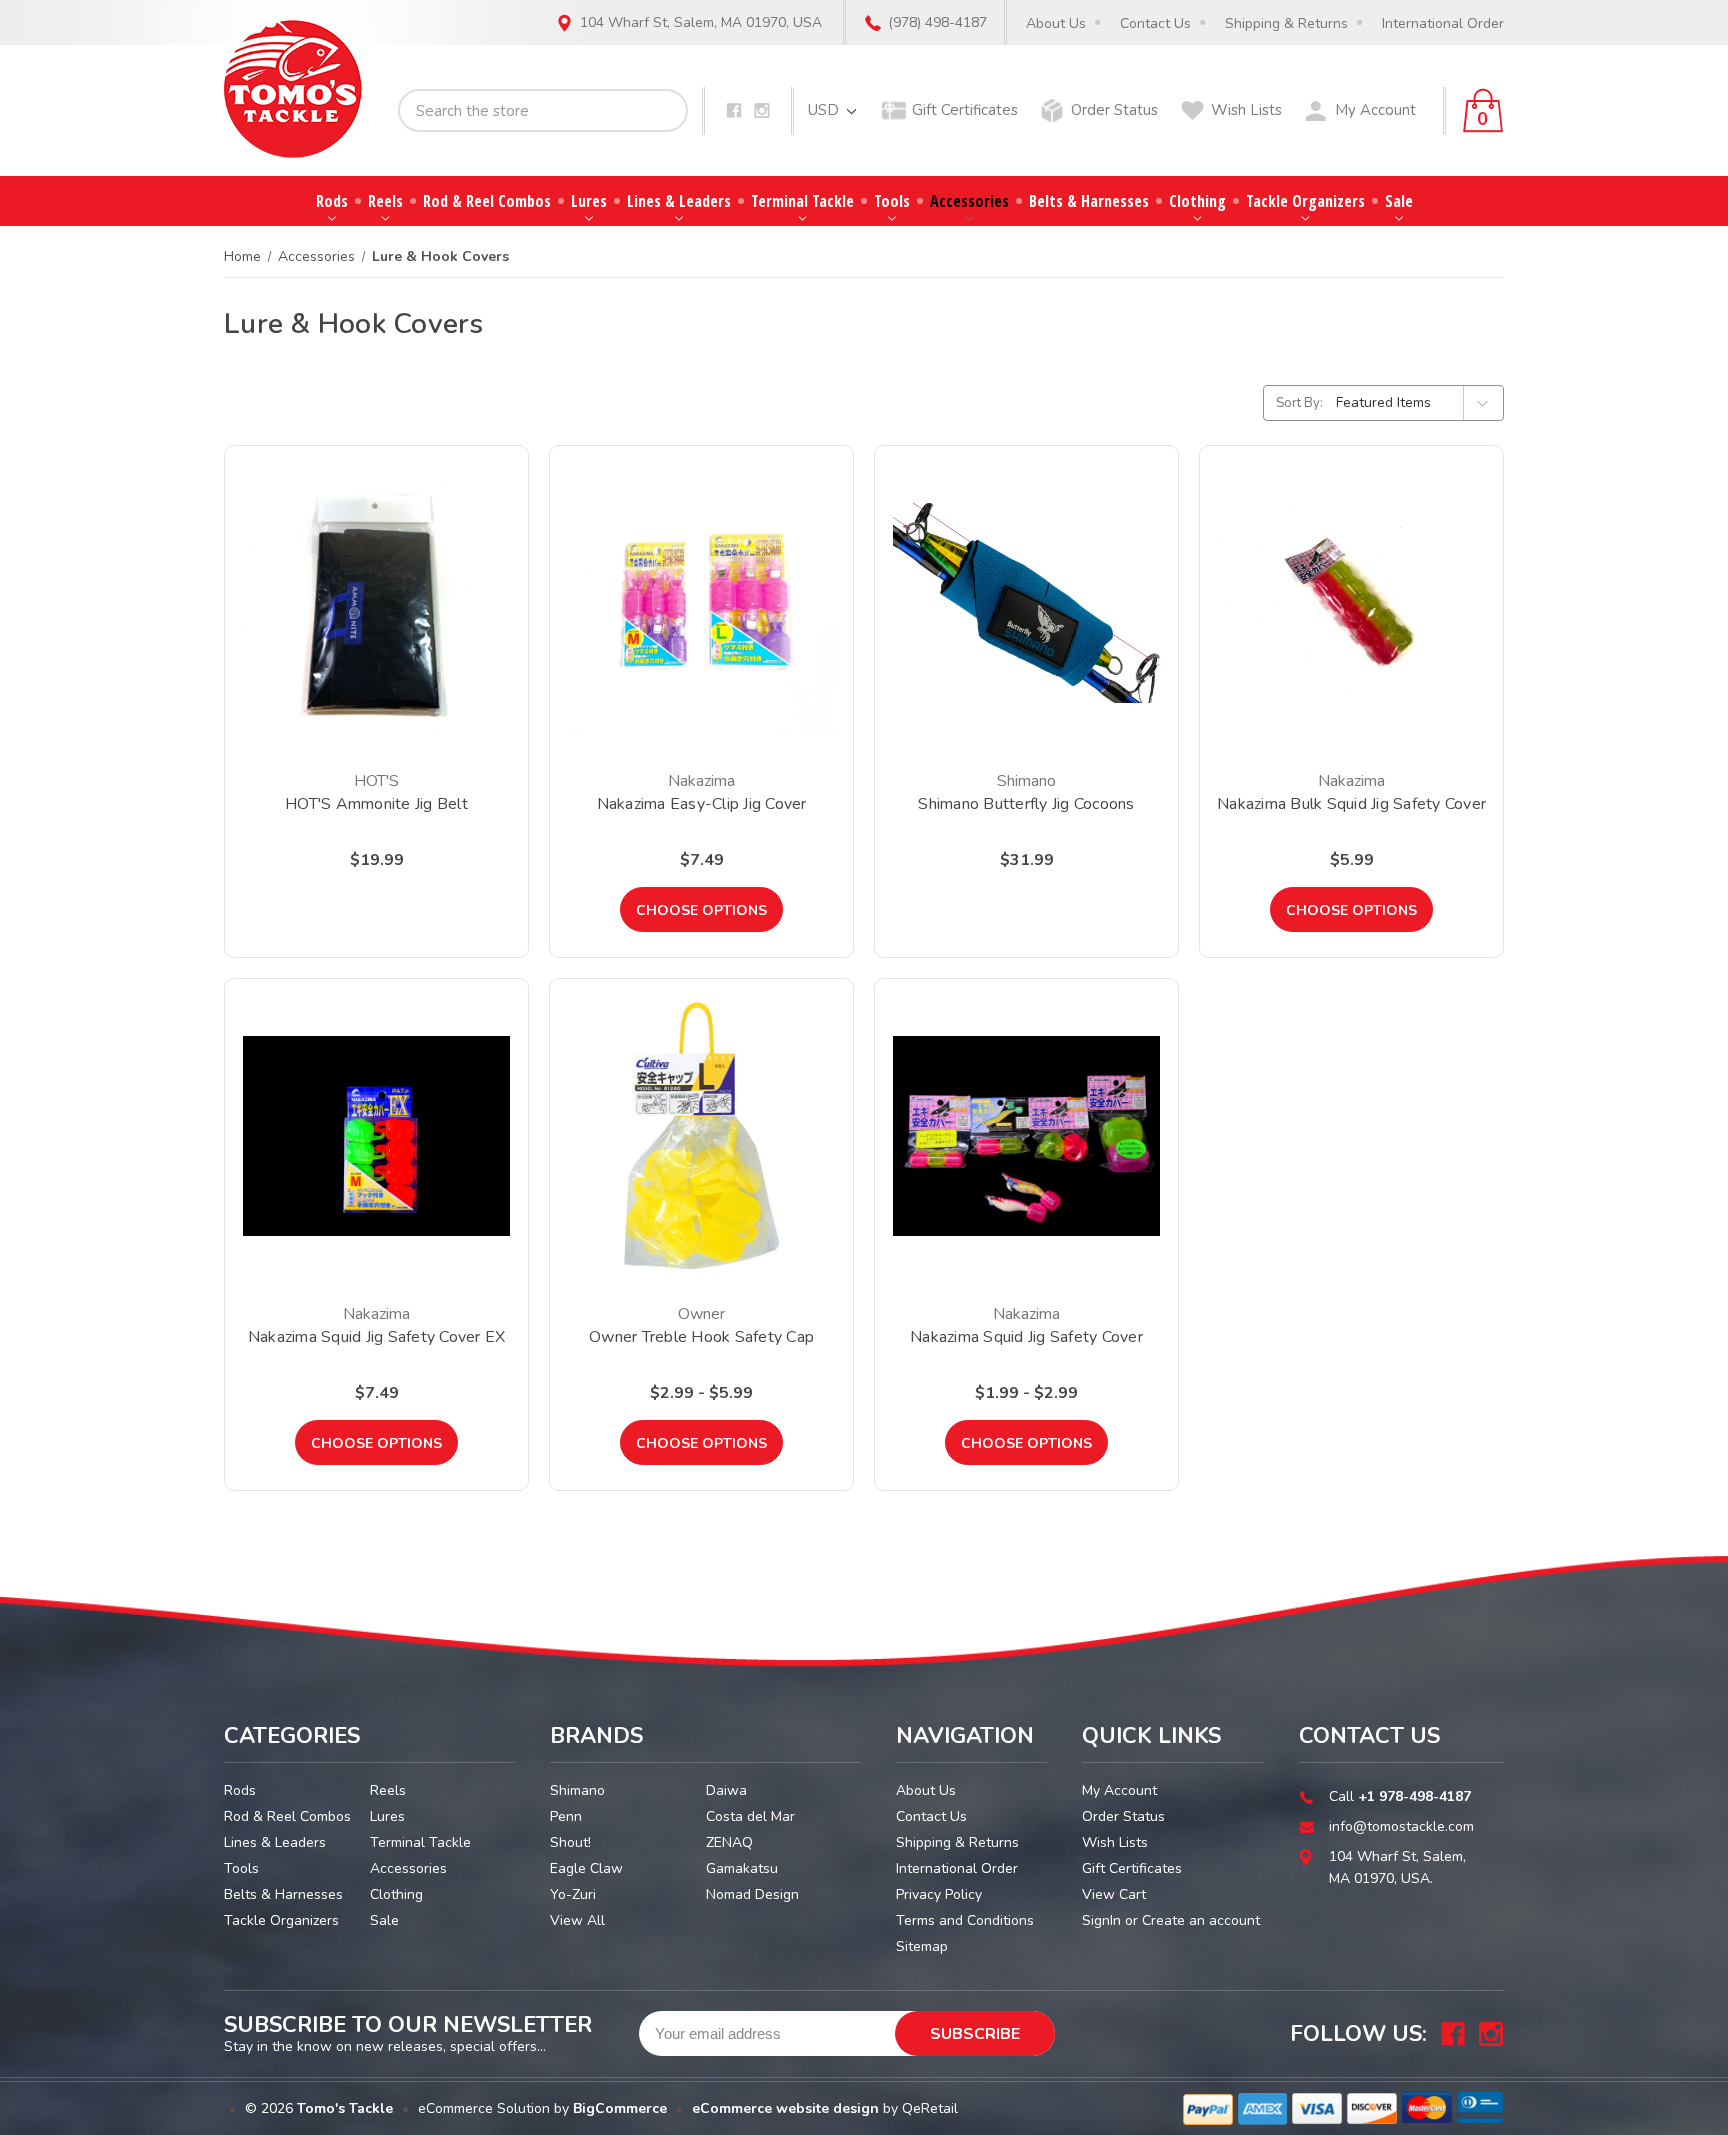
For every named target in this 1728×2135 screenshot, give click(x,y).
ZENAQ (729, 1842)
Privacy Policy (939, 1894)
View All (577, 1920)
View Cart (1114, 1894)
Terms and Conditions (965, 1920)
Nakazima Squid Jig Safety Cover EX (377, 1337)
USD (825, 110)
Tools (892, 201)
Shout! (570, 1842)
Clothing (1197, 201)
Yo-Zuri (573, 1894)
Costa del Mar (750, 1816)
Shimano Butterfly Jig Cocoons (1026, 804)
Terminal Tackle (802, 201)
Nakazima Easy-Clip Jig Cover (702, 804)
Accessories (969, 201)
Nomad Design (752, 1894)
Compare (370, 628)
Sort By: (1299, 403)
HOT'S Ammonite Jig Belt (376, 804)
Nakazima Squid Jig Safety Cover (1026, 1337)
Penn (566, 1816)
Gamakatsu (742, 1868)
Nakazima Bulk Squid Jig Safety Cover (1351, 804)
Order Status (1114, 110)
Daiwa (726, 1790)
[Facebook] (734, 110)
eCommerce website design (785, 2108)
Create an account (1201, 1920)
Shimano (577, 1790)
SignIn (1101, 1920)
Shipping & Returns (1286, 23)
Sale (1399, 201)
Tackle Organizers (1305, 201)
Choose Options (701, 910)
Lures (589, 201)
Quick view (376, 577)
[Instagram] (762, 110)
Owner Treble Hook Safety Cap (701, 1337)
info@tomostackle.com (1401, 1826)
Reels (385, 201)
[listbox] (1418, 403)
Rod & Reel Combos (487, 201)
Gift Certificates (965, 110)
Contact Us (1155, 23)
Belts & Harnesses (1089, 201)
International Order (1443, 23)
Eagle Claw (586, 1868)
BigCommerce (620, 2108)
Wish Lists (1246, 110)
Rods (332, 201)
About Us (1056, 23)
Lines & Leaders (679, 201)
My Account (1375, 110)
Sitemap (922, 1946)
